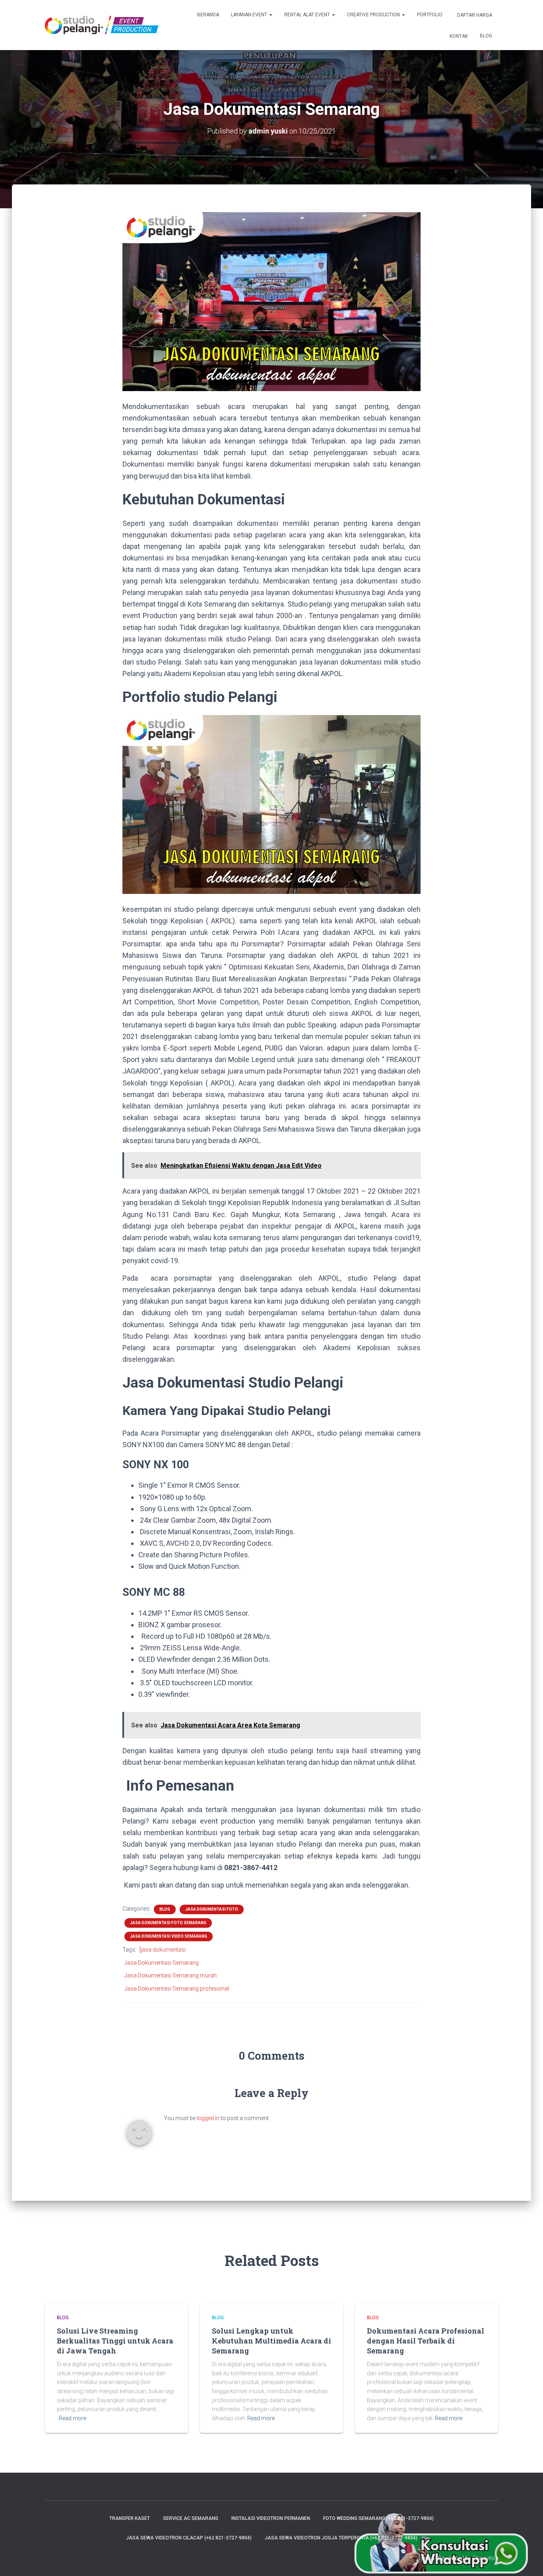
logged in (208, 2118)
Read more (73, 2418)
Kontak (458, 36)
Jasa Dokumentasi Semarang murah (171, 1975)
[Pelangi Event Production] (102, 25)
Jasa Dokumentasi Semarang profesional (177, 1989)
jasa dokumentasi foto (212, 1909)
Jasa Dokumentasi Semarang (162, 1963)
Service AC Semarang (191, 2518)
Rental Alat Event (308, 15)
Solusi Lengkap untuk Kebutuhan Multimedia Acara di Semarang (271, 2341)
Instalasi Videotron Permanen (271, 2518)
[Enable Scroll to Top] (527, 2560)
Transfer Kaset (130, 2518)
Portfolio (430, 15)
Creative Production (374, 15)
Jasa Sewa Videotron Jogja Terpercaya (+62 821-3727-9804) (341, 2538)
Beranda (208, 15)
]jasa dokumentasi (163, 1950)
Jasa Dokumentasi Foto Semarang (168, 1923)
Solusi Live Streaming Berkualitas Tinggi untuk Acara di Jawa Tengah (115, 2341)
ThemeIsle (485, 2558)
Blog (486, 36)
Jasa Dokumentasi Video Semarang (169, 1936)
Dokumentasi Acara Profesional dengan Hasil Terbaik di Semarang (426, 2341)
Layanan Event (250, 15)
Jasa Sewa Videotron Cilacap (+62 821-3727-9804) (189, 2538)
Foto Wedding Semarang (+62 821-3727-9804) (378, 2518)
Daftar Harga (474, 15)
